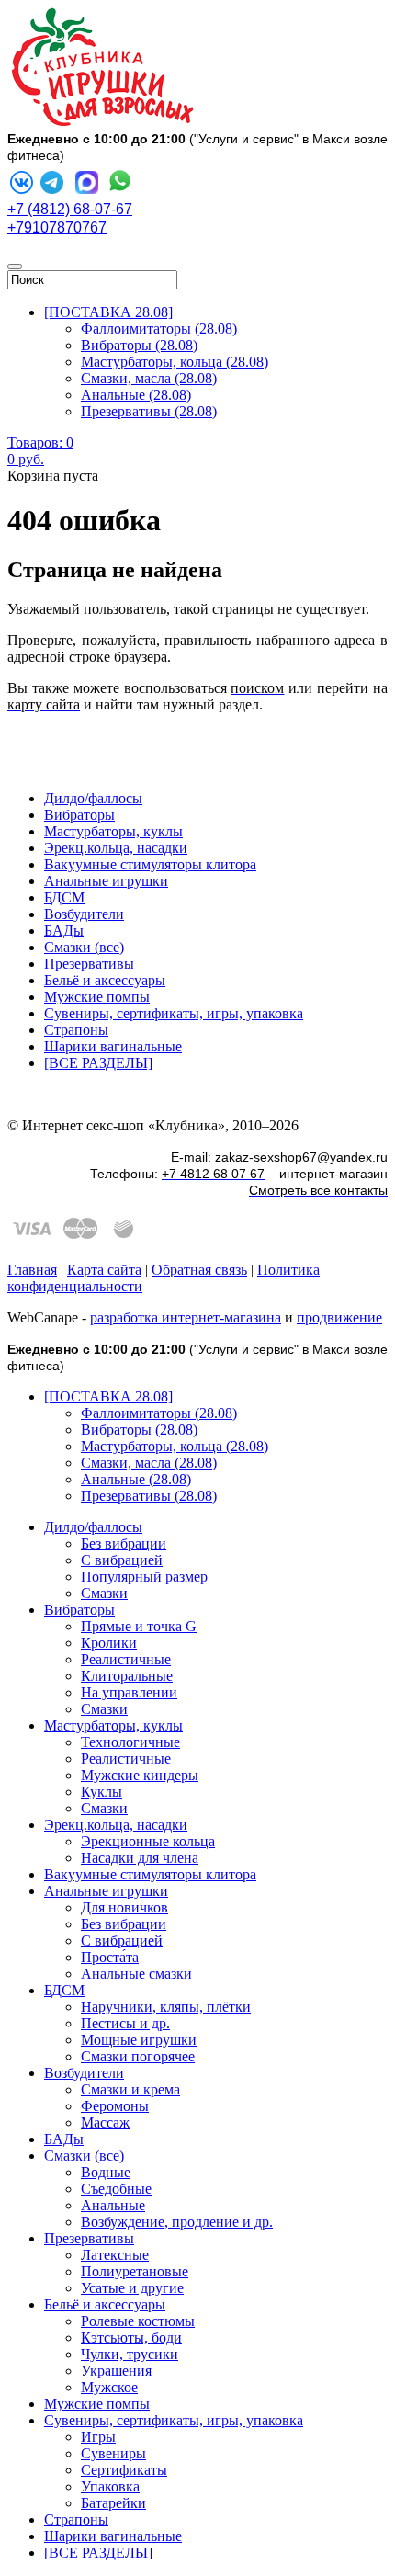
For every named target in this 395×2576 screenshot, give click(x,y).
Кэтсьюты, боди (131, 2338)
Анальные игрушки (106, 881)
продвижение (339, 1317)
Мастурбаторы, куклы (113, 831)
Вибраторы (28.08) (139, 345)
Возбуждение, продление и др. (177, 2222)
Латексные (115, 2255)
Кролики (109, 1643)
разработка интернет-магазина (186, 1317)
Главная (32, 1270)
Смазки (104, 1593)
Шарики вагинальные (113, 1046)
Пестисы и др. (125, 2023)
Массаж (105, 2122)
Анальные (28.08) (136, 395)
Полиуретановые (135, 2271)
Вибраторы (79, 815)
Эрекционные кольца (148, 1841)
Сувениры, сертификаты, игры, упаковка (174, 1013)
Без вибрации (124, 1543)
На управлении (129, 1692)
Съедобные (116, 2189)
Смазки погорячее (138, 2056)
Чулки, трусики (130, 2354)
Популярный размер (144, 1577)
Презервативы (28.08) (149, 411)
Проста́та (110, 1957)
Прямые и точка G (139, 1626)
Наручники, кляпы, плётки (166, 2007)
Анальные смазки (136, 1974)
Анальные (113, 2205)
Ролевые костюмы (138, 2321)
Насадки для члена (140, 1858)
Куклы (102, 1792)
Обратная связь (199, 1270)
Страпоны (76, 1030)
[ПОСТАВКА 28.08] (108, 312)
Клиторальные (127, 1676)
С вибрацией (122, 1560)
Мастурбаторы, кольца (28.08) (175, 362)
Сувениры (113, 2453)
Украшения (116, 2371)
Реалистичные (126, 1659)
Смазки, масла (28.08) (149, 378)
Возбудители (84, 914)
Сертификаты (124, 2470)
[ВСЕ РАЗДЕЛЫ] (98, 1063)
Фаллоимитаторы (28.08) (159, 329)
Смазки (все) (84, 947)
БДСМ (64, 897)
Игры (98, 2437)
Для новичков (124, 1907)
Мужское (109, 2387)
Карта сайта (104, 1270)
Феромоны (115, 2106)
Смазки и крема (130, 2089)
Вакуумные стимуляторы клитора (150, 864)
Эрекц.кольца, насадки (116, 848)
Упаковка (110, 2486)
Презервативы (89, 964)
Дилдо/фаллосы (93, 798)
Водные (106, 2172)
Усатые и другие (132, 2288)
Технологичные (130, 1742)
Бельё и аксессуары (105, 980)
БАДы (64, 931)
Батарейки (113, 2503)
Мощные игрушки (139, 2040)
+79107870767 (57, 227)
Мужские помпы (97, 997)
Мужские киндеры (140, 1775)
